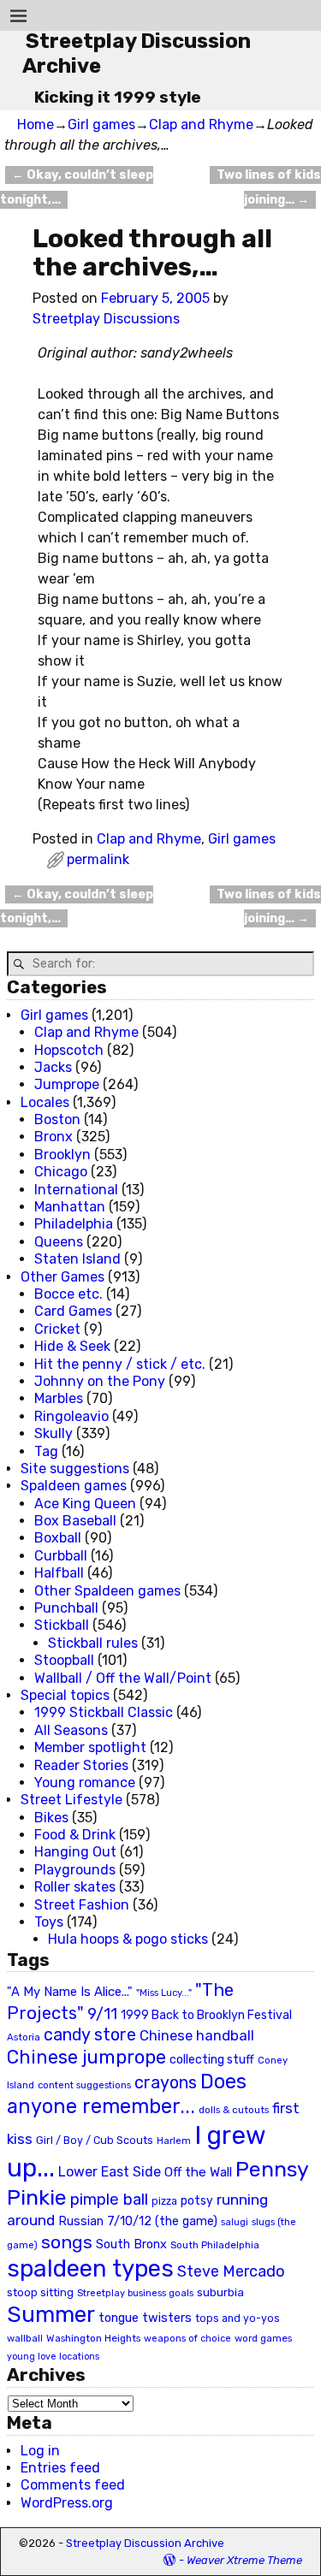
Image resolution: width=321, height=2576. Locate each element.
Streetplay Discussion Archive (145, 2543)
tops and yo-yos (238, 2318)
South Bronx (131, 2244)
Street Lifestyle (71, 1800)
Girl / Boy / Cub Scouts (95, 2140)
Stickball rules (93, 1643)
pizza (164, 2201)
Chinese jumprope (86, 2057)
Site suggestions (75, 1469)
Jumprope (67, 1084)
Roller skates (75, 1887)
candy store (90, 2035)
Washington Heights (93, 2338)
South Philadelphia (215, 2245)
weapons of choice (187, 2339)
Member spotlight (90, 1747)
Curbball (61, 1556)
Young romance (85, 1782)
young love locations (53, 2357)
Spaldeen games (74, 1486)
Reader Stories (81, 1765)
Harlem (174, 2141)
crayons (166, 2083)
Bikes (51, 1818)
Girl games (101, 124)
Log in (40, 2451)
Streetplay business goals (135, 2293)
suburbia (220, 2292)
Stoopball (64, 1660)
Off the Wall (198, 2172)
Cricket (57, 1329)
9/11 (102, 2014)
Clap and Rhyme (201, 124)
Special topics (65, 1695)
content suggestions (84, 2085)
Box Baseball (75, 1521)
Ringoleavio (71, 1416)
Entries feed (60, 2468)
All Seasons (71, 1730)
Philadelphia (74, 1224)
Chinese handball (197, 2035)
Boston (57, 1119)
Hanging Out (75, 1852)
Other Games (62, 1277)
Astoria (24, 2037)
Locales (45, 1102)
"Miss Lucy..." (164, 1993)
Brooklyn (62, 1155)
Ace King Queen (85, 1504)
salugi (235, 2222)
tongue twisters (145, 2318)
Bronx (53, 1137)
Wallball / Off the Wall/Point (123, 1678)
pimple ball (109, 2200)
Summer (51, 2314)
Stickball (62, 1625)
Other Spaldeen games (107, 1591)
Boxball (58, 1538)
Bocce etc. (68, 1294)
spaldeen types (90, 2268)
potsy (197, 2200)
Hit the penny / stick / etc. (120, 1364)
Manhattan (70, 1207)
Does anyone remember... (127, 2094)
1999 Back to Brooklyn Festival (206, 2015)
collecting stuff (212, 2060)
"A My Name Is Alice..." (70, 1992)
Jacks (53, 1067)
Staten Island (77, 1259)
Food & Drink (75, 1835)
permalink (98, 859)
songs (67, 2242)
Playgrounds (75, 1870)
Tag (46, 1451)
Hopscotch (69, 1050)
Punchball (66, 1608)
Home (36, 124)
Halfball (59, 1573)
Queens (59, 1242)
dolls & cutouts (234, 2110)
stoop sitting (40, 2292)
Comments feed (73, 2485)
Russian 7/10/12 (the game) (138, 2221)
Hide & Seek (72, 1346)
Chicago (61, 1172)
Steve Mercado (231, 2271)
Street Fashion (82, 1905)
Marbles (59, 1398)
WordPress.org (67, 2503)
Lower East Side (110, 2172)
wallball (25, 2338)
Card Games (73, 1311)
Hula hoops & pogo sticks (128, 1939)
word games (263, 2338)
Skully (53, 1433)
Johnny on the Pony (100, 1381)
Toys (49, 1922)
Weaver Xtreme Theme (244, 2560)
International (76, 1190)
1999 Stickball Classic (104, 1712)
